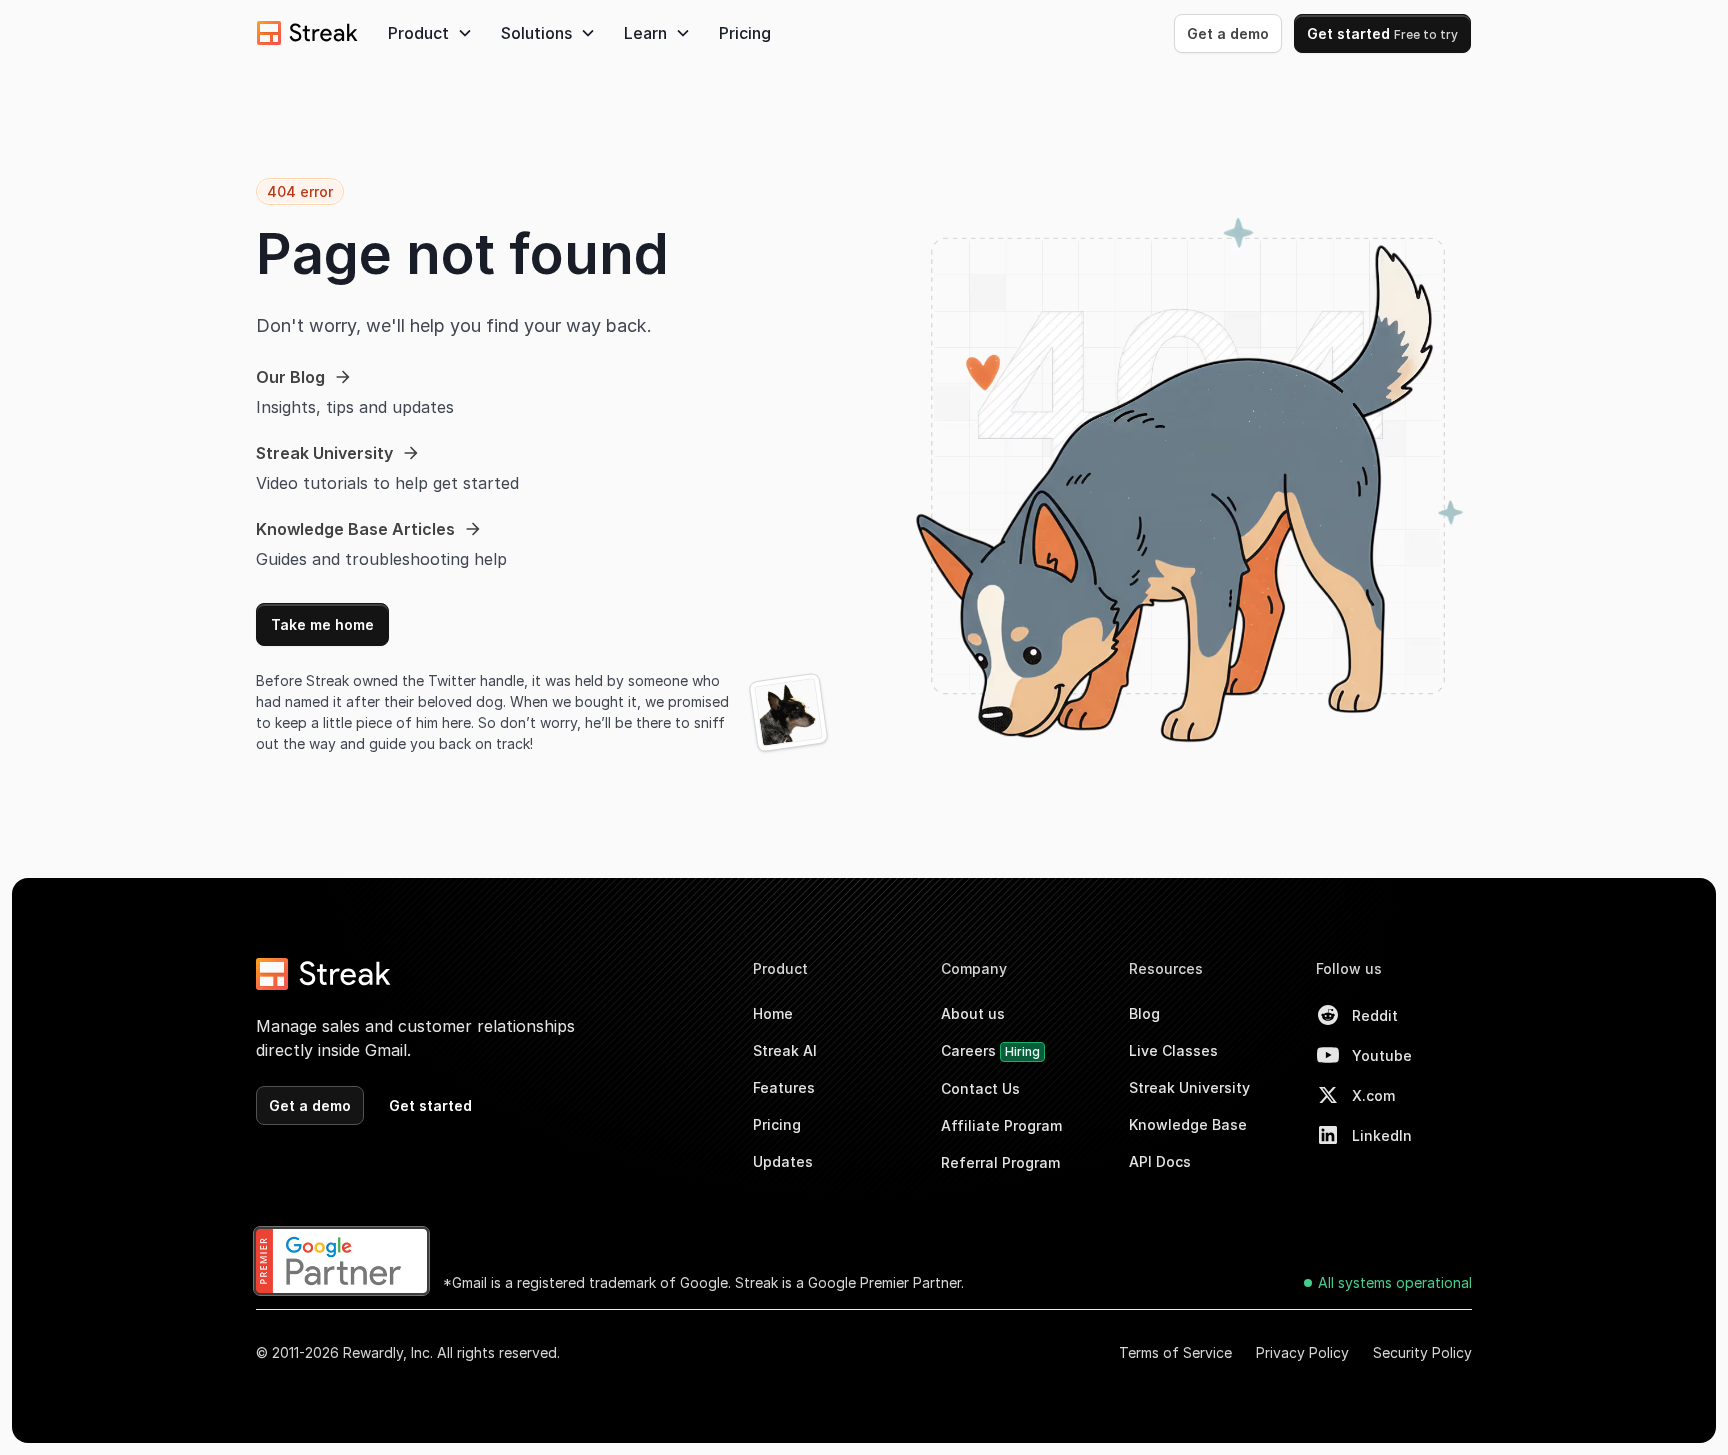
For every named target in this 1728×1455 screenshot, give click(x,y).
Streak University (1189, 1087)
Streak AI (785, 1050)
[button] (430, 33)
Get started (1382, 33)
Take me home (322, 624)
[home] (307, 33)
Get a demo (1228, 33)
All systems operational (1395, 1282)
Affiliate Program (1001, 1125)
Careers (990, 1050)
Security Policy (1422, 1352)
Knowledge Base (1188, 1124)
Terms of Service (1175, 1352)
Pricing (745, 33)
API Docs (1160, 1161)
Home (773, 1013)
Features (784, 1087)
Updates (783, 1161)
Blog (1144, 1013)
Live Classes (1173, 1050)
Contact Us (980, 1088)
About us (973, 1013)
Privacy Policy (1302, 1352)
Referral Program (1000, 1162)
